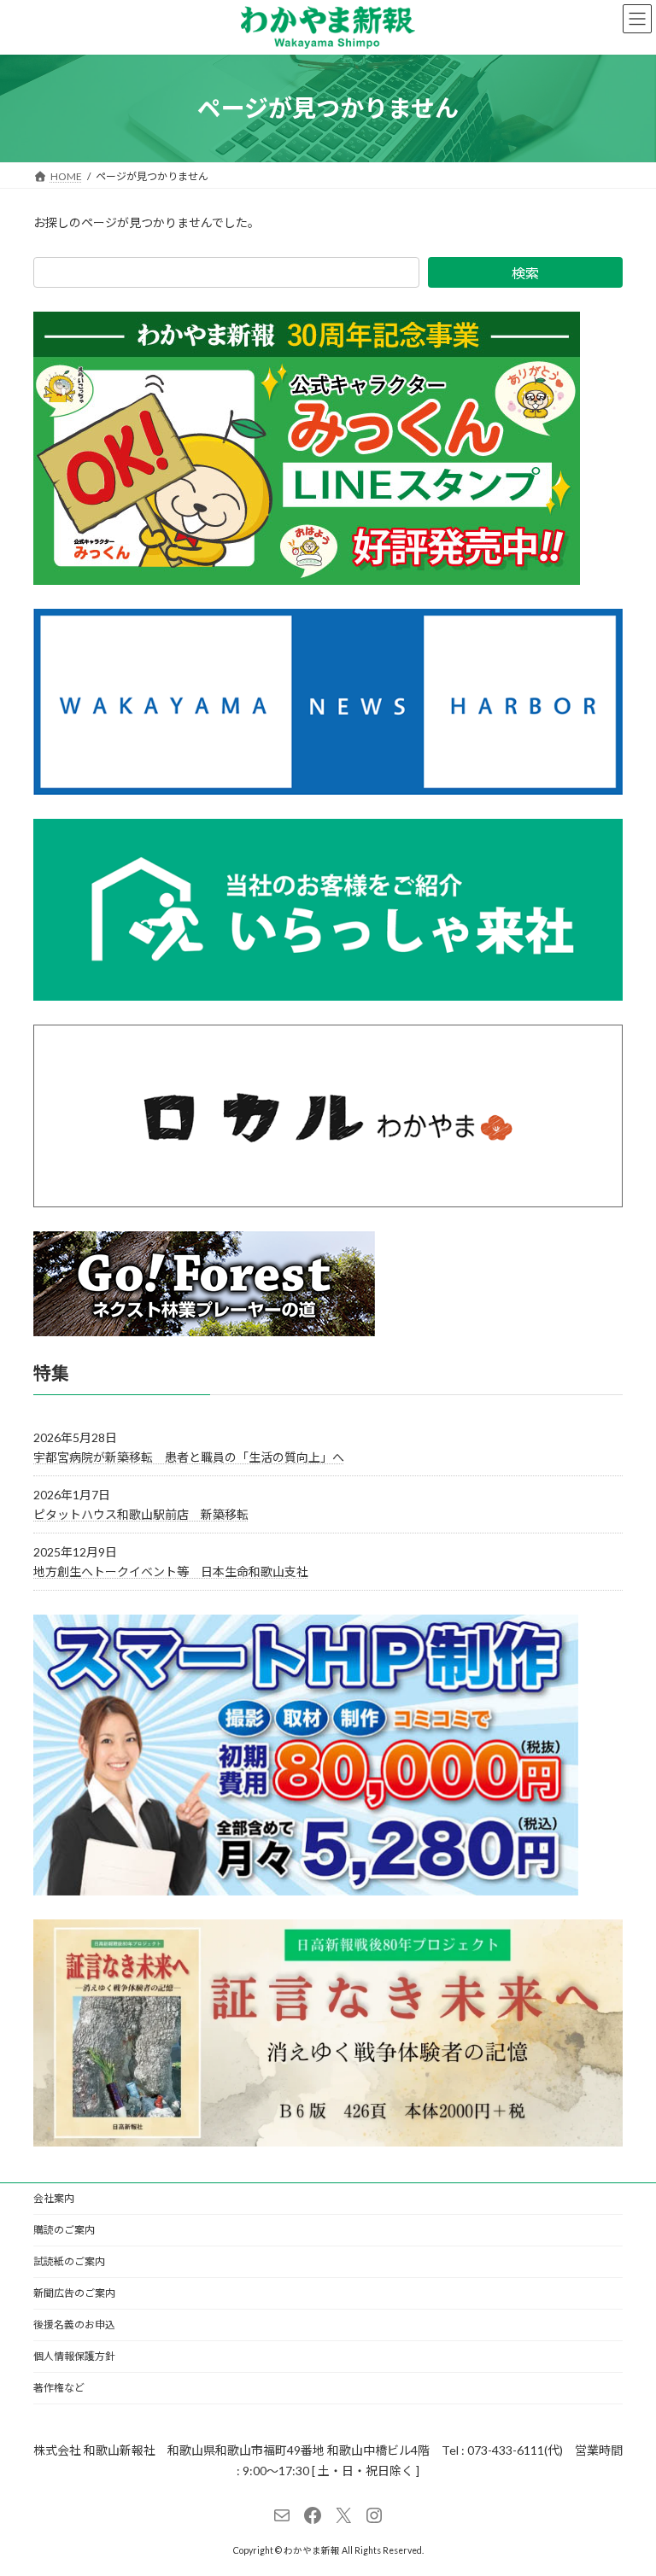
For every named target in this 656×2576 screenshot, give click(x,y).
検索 (525, 273)
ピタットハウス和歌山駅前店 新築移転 (141, 1514)
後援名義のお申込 (74, 2325)
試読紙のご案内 (69, 2261)
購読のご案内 (64, 2230)
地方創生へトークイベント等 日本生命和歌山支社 (171, 1571)
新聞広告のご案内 (74, 2293)
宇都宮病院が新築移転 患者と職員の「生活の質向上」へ (189, 1456)
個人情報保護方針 (74, 2356)
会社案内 (54, 2198)
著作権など (59, 2388)
